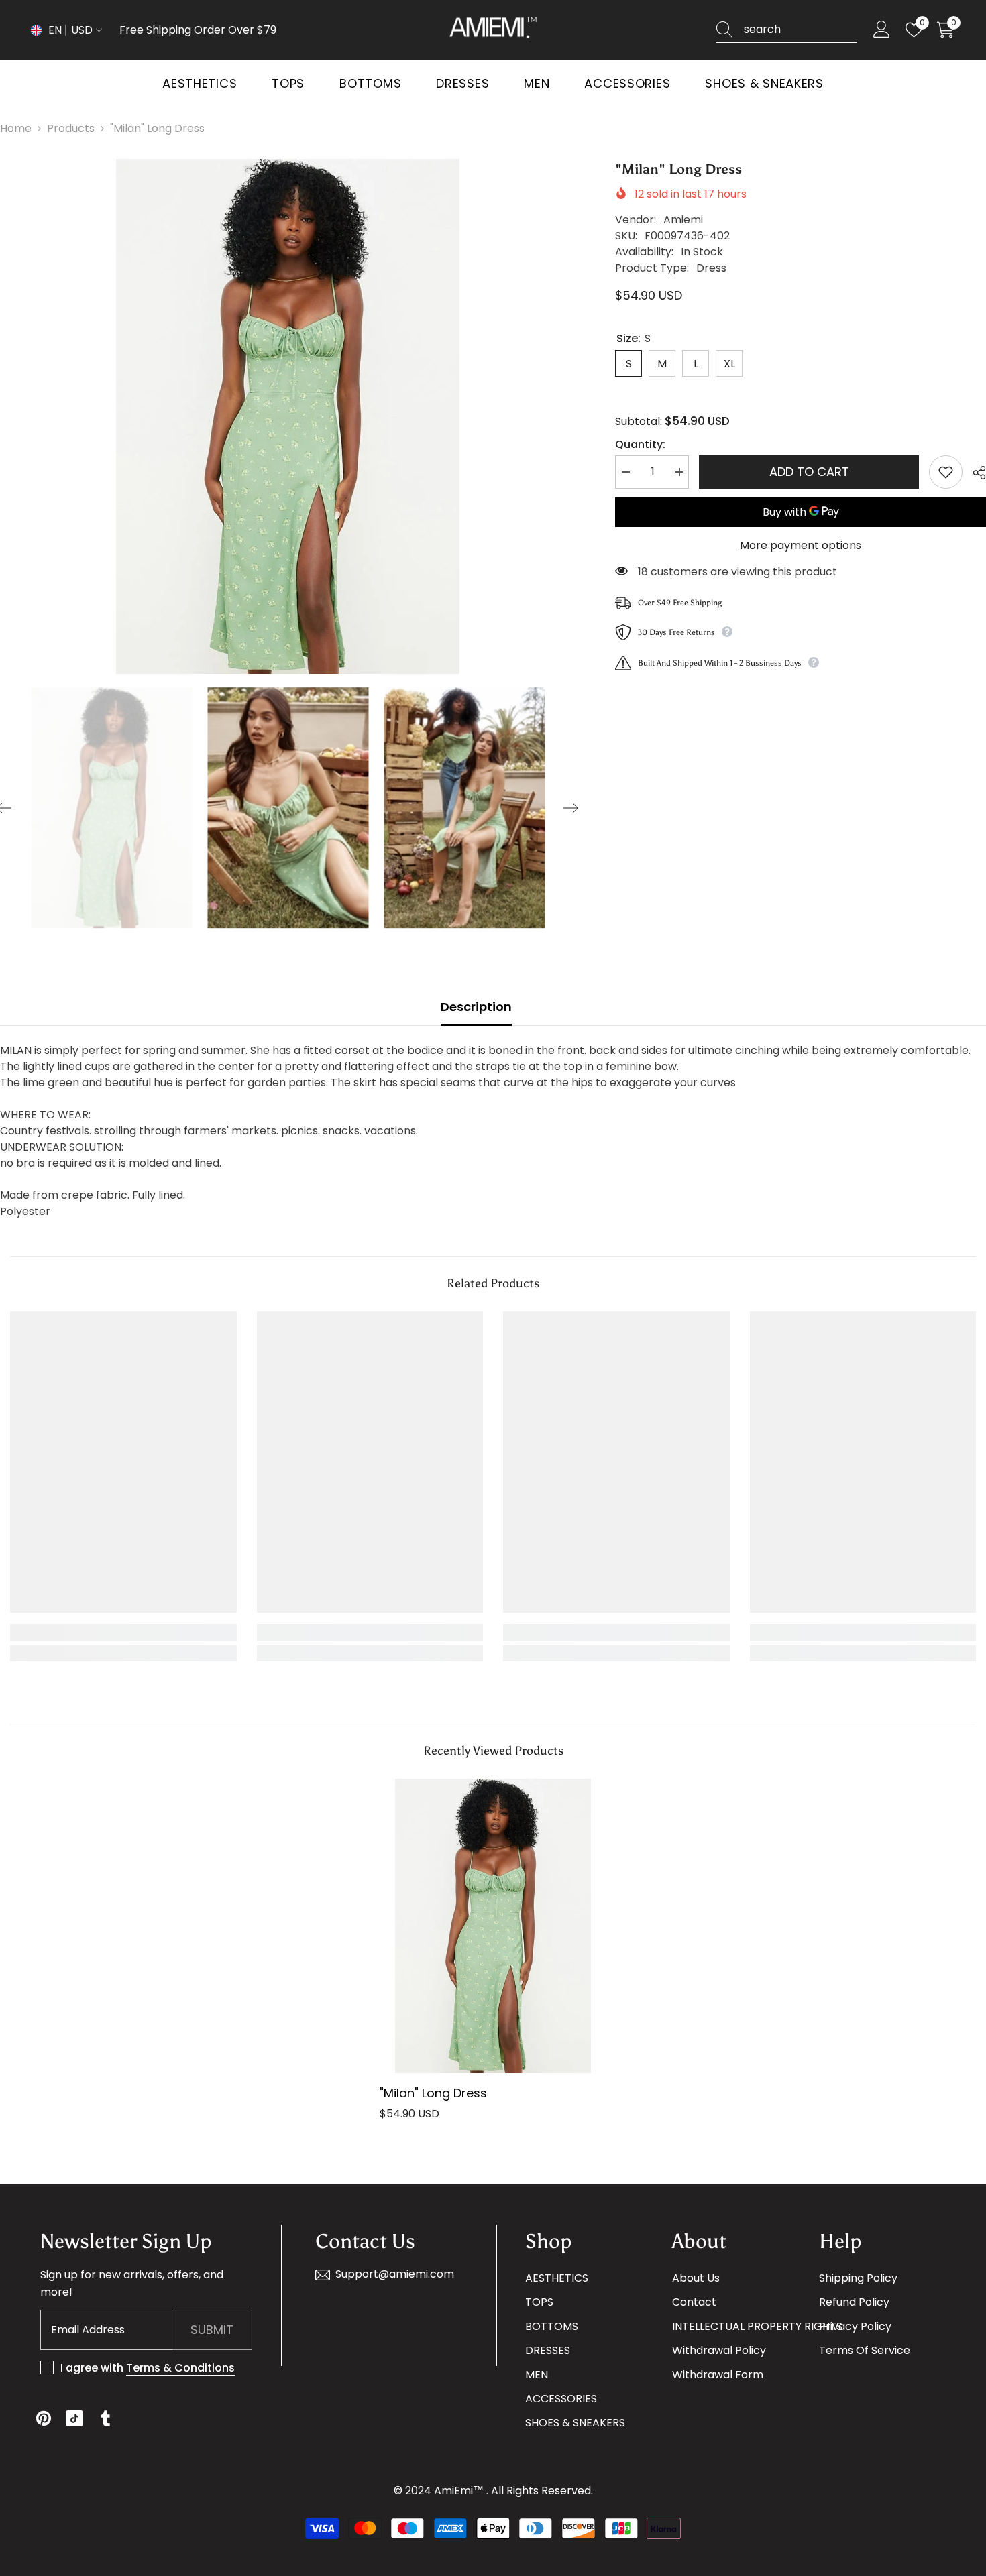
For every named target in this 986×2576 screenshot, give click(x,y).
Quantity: (640, 444)
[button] (571, 808)
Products (71, 128)
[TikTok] (74, 2418)
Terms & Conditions (180, 2368)
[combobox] (800, 30)
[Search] (786, 30)
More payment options (801, 545)
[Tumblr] (105, 2418)
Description (476, 1007)
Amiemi (683, 220)
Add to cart (809, 472)
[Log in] (882, 30)
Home (16, 128)
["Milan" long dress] (493, 1926)
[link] (123, 1633)
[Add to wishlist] (946, 472)
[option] (288, 416)
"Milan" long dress (433, 2093)
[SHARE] (974, 473)
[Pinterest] (44, 2418)
